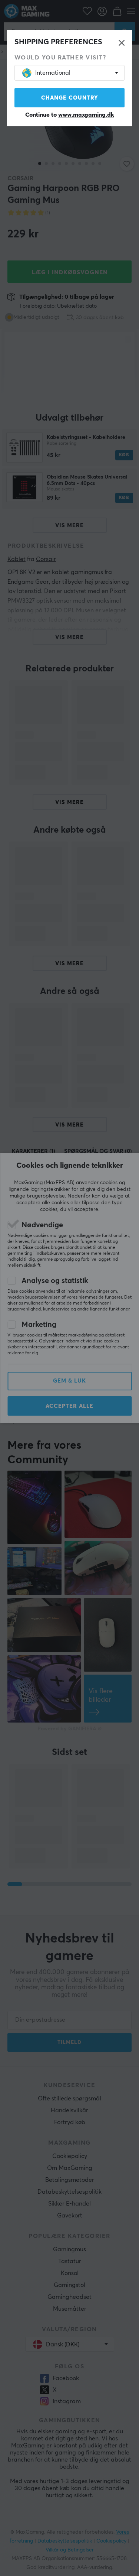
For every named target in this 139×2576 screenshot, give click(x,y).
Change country (70, 98)
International (53, 73)
